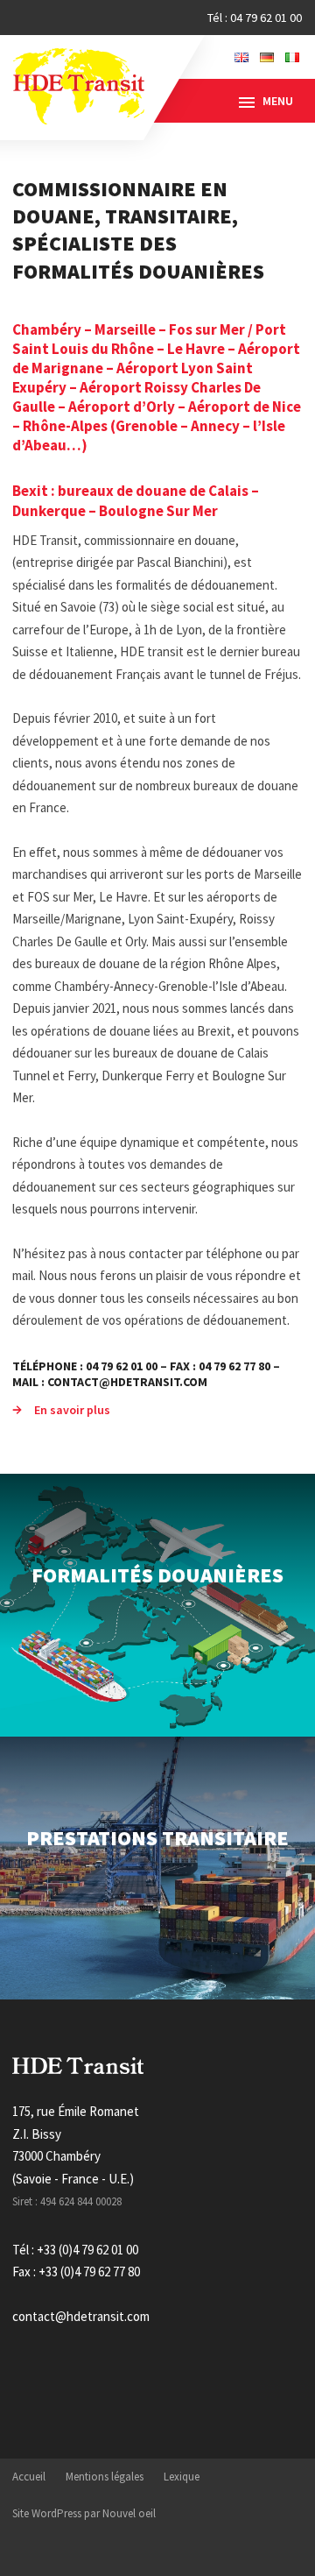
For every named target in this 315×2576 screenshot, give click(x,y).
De (267, 57)
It (292, 57)
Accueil (29, 2477)
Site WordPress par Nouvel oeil (84, 2513)
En (241, 57)
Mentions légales (105, 2477)
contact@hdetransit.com (81, 2316)
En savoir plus (72, 1410)
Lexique (182, 2477)
